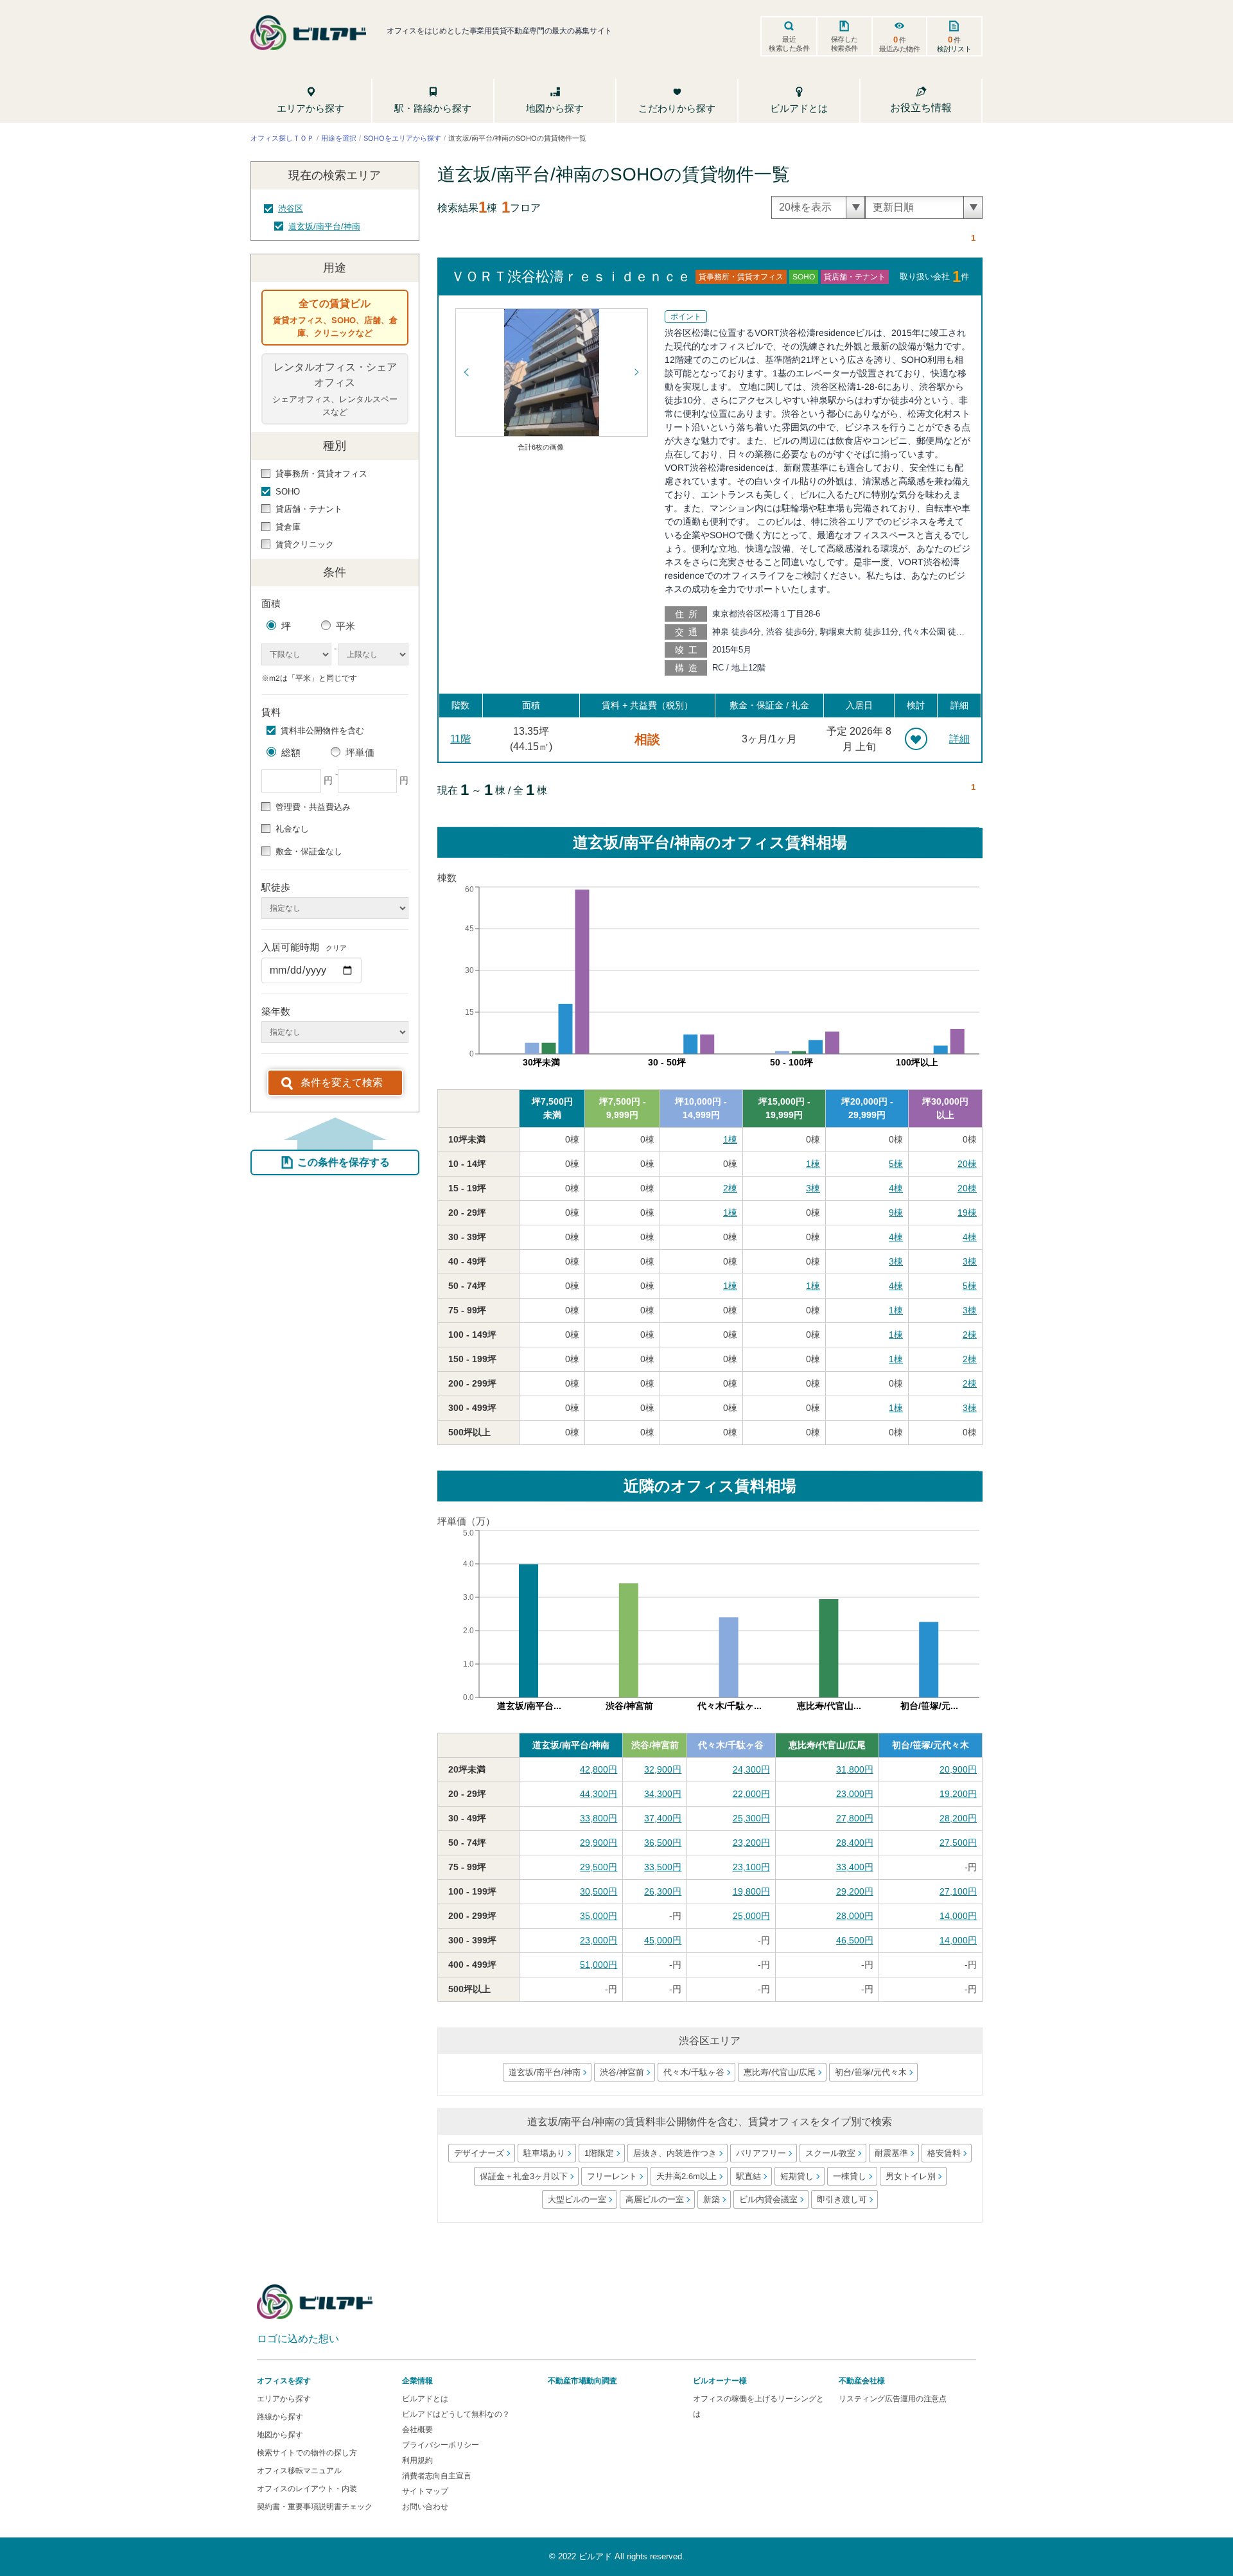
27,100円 (958, 1891)
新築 (712, 2199)
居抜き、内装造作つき (675, 2153)
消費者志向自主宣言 (437, 2476)
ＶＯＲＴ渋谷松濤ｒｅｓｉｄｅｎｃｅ (571, 276)
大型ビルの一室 (577, 2199)
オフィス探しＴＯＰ (282, 137)
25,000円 (751, 1916)
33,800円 (599, 1818)
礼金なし (292, 829)
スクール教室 (830, 2153)
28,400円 (855, 1843)
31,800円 (855, 1769)
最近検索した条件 (789, 44)
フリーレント (611, 2176)
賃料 (271, 712)
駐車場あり (544, 2153)
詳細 (959, 739)
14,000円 (958, 1916)
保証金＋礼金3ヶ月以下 (523, 2176)
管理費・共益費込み (313, 807)
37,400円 (663, 1818)
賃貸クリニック (305, 544)
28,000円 (855, 1916)
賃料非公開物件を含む (322, 731)
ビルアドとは (425, 2399)
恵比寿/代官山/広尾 (827, 1745)
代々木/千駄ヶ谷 (731, 1745)
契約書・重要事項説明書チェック (315, 2507)
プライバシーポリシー (441, 2445)
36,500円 (663, 1843)
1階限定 (599, 2153)
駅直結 (748, 2176)
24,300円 (751, 1769)
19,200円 (958, 1794)
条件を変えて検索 (342, 1082)
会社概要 (417, 2430)
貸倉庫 (288, 527)
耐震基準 (891, 2153)
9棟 (896, 1213)
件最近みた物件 (900, 44)
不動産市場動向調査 (582, 2381)
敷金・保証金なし (309, 851)
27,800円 (855, 1818)
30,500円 (599, 1891)
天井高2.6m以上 (686, 2176)
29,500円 (599, 1867)
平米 (345, 626)
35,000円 (599, 1916)
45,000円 (663, 1940)
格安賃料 (944, 2153)
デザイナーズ (479, 2153)
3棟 (813, 1188)
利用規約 (417, 2460)
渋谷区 (291, 208)
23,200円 (751, 1843)
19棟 (967, 1213)
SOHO (288, 492)
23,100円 (751, 1867)
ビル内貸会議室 (768, 2199)
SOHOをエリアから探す (402, 137)
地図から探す (280, 2435)
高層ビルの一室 (655, 2199)
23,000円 (855, 1794)
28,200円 (958, 1818)
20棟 (967, 1164)
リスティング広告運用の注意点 (893, 2399)
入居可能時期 (304, 947)
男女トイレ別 (910, 2176)
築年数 (276, 1011)
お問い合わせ (425, 2507)
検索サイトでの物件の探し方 (307, 2453)
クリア (336, 948)
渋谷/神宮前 (655, 1745)
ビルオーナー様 (720, 2381)
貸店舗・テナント (309, 509)
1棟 (730, 1139)
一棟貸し (849, 2176)
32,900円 (663, 1769)
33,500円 (663, 1867)
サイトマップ (425, 2491)
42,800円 (599, 1769)
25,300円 (751, 1818)
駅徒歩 (276, 887)
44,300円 (599, 1794)
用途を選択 (339, 137)
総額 (291, 752)
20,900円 (958, 1769)
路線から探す (280, 2417)
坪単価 (360, 752)
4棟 (896, 1188)
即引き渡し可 (842, 2199)
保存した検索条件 (844, 44)
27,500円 (958, 1843)
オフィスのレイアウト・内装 (307, 2489)
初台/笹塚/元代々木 (931, 1745)
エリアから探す (284, 2399)
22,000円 (751, 1794)
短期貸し (796, 2176)
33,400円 (855, 1867)
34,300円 (663, 1794)
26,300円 (663, 1891)
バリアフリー (761, 2153)
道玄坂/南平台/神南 (324, 226)
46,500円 (855, 1940)
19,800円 (751, 1891)
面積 (271, 603)
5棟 (896, 1164)
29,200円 (855, 1891)
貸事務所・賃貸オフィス (321, 474)
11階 (460, 739)
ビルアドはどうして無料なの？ (456, 2414)
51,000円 (599, 1965)
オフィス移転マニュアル (299, 2471)
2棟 (730, 1188)
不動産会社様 (862, 2381)
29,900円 (599, 1843)
